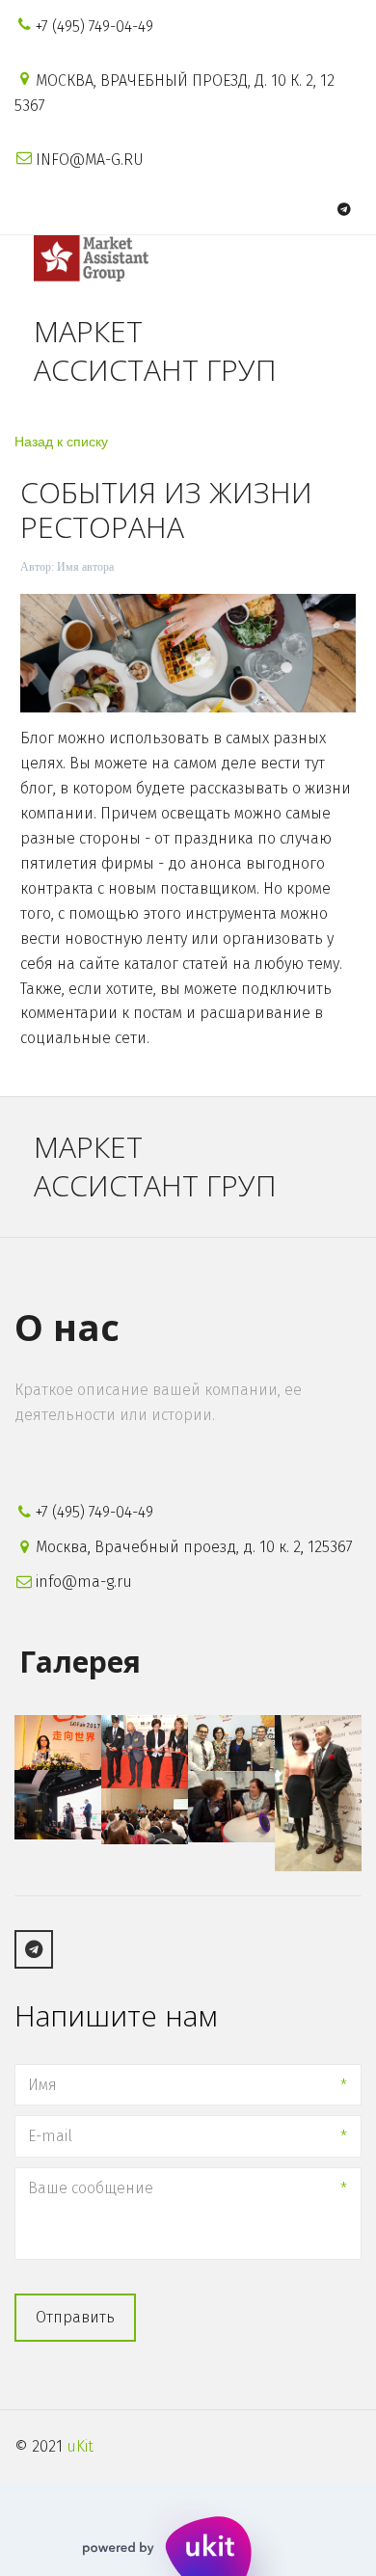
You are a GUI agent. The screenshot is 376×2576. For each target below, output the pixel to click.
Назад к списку (61, 441)
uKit (80, 2446)
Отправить (75, 2317)
